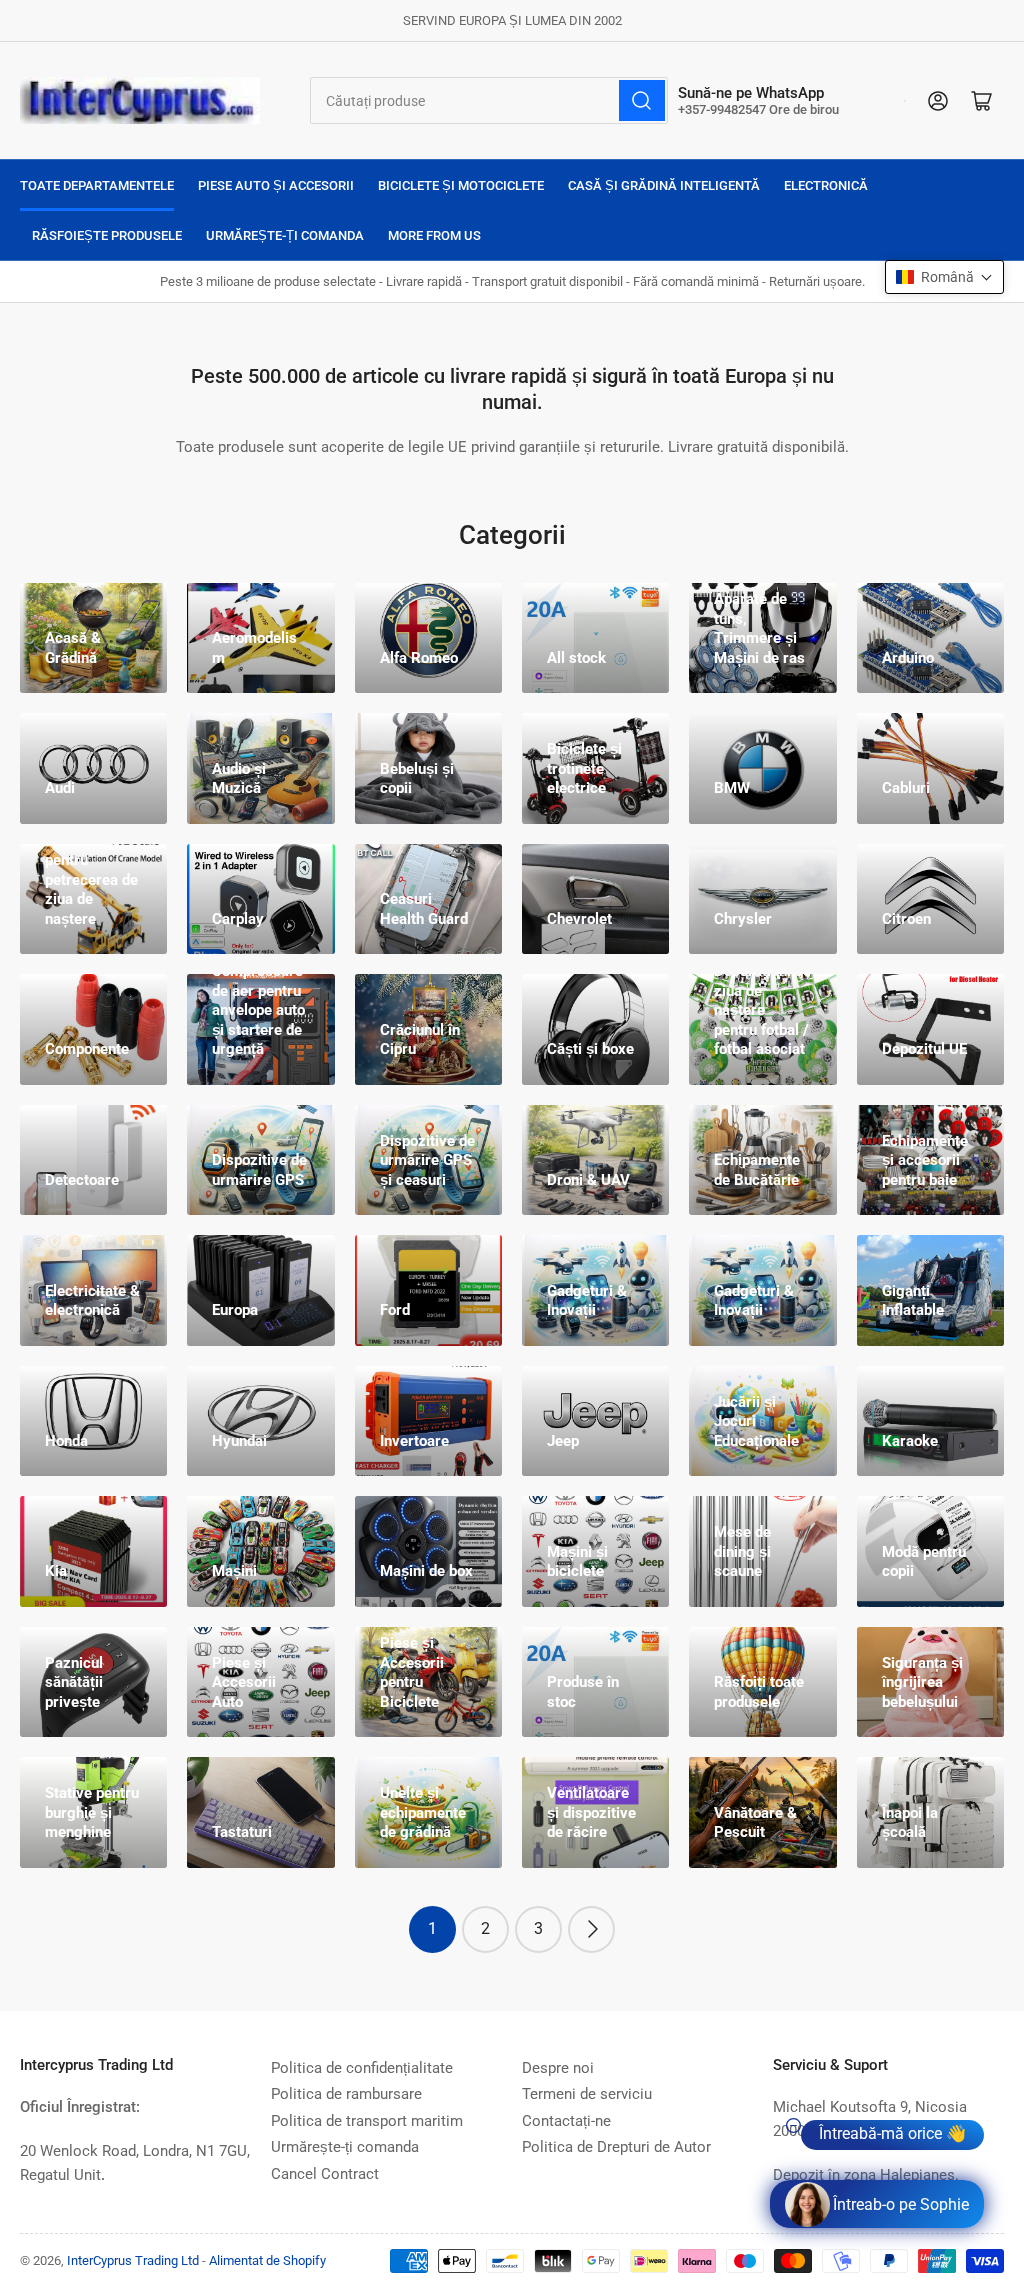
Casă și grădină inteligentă (664, 185)
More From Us (434, 235)
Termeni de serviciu (587, 2094)
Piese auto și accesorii (276, 185)
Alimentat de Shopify (267, 2260)
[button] (944, 277)
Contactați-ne (566, 2121)
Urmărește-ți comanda (285, 235)
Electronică (826, 185)
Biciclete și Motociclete (461, 185)
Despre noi (558, 2068)
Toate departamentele (97, 185)
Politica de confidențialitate (362, 2068)
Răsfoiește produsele (107, 235)
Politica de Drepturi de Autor (616, 2147)
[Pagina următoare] (591, 1929)
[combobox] (489, 100)
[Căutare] (642, 100)
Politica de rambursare (346, 2094)
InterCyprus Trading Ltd (133, 2260)
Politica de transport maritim (367, 2121)
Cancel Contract (325, 2174)
